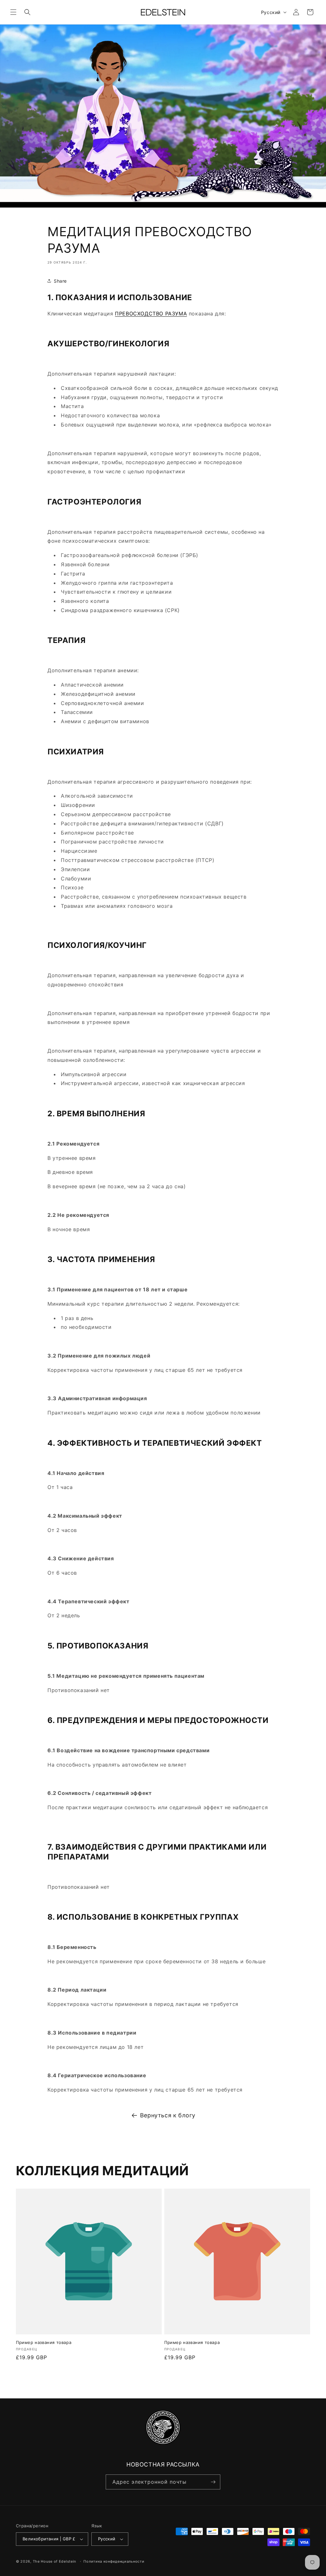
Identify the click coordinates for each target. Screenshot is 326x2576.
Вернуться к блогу (168, 2115)
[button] (13, 12)
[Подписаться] (213, 2482)
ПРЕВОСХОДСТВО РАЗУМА (151, 314)
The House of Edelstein (54, 2561)
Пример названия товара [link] (44, 2342)
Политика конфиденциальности (114, 2561)
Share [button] (60, 281)
